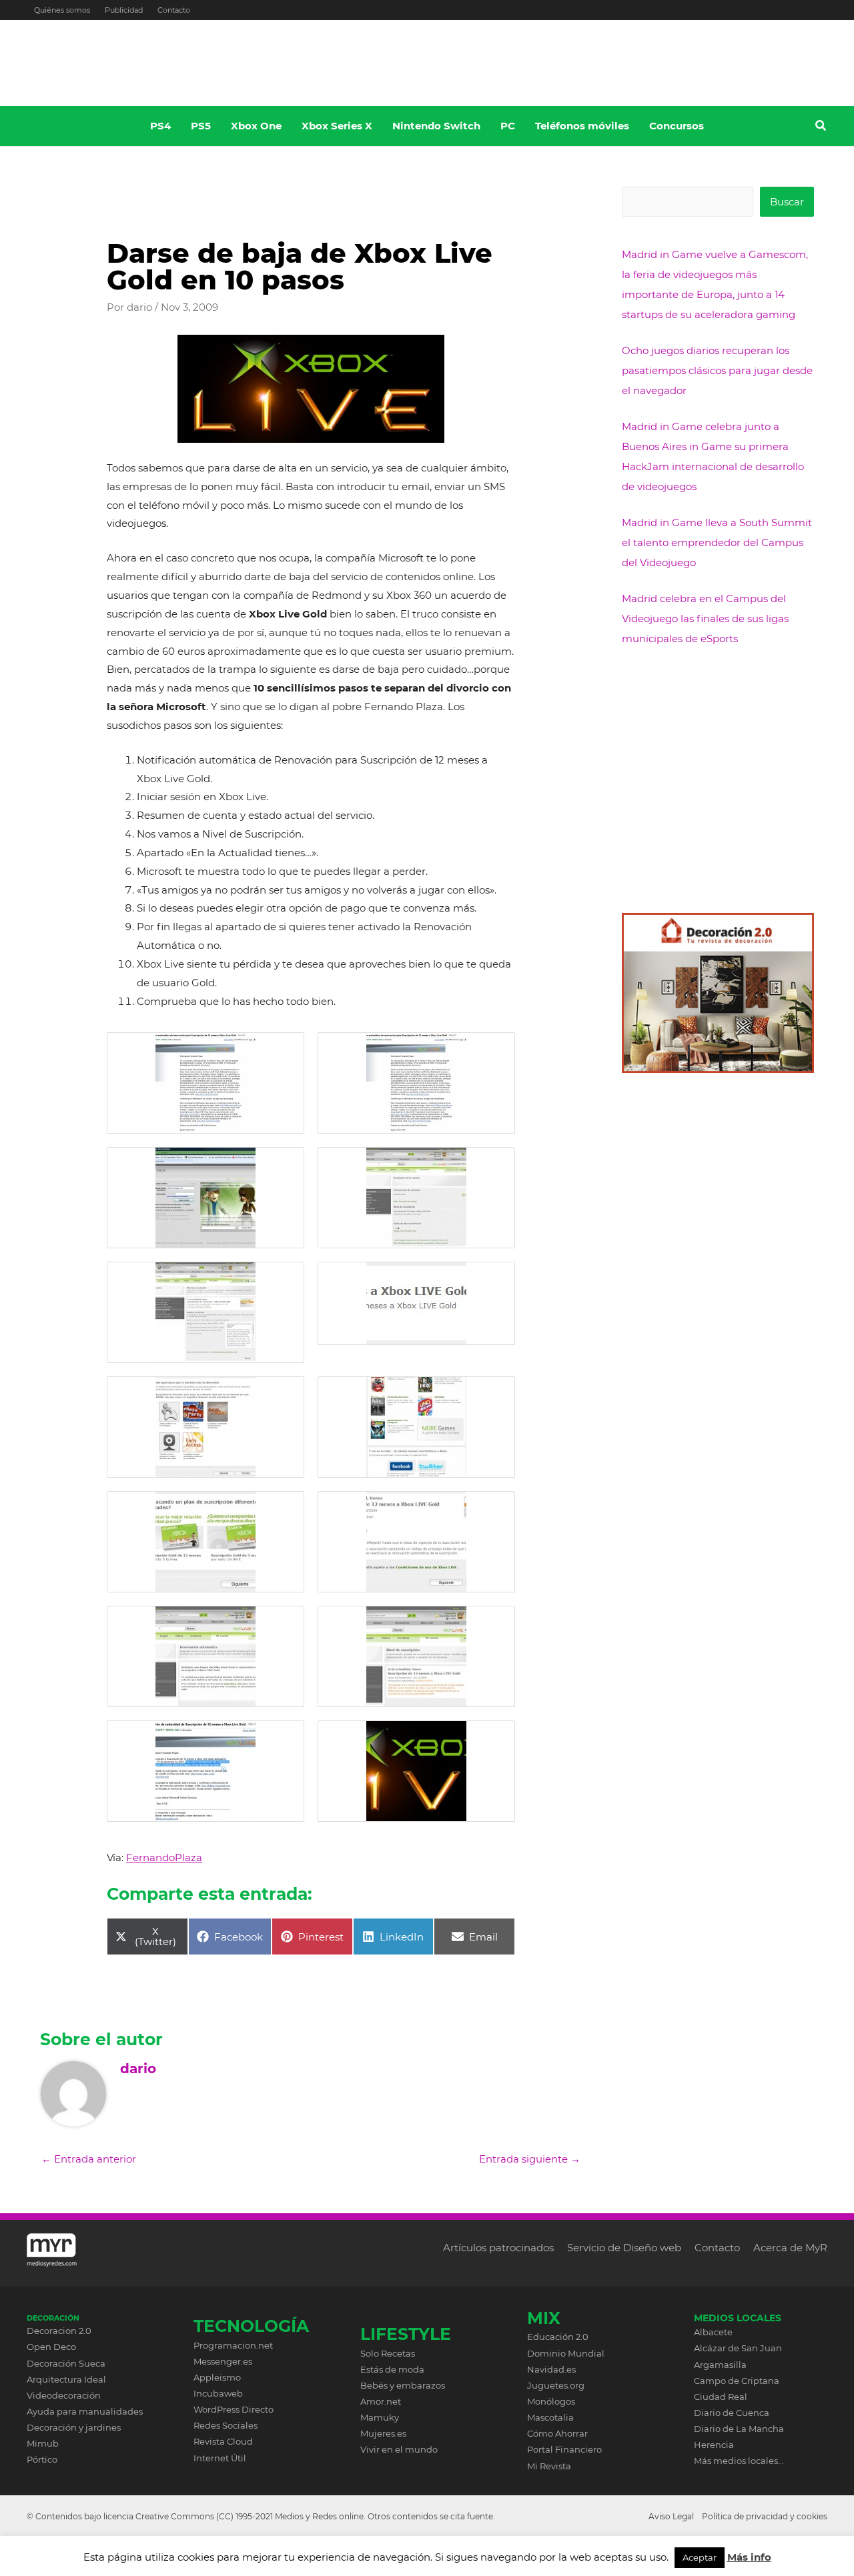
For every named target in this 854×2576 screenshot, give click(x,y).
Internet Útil (220, 2458)
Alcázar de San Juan (738, 2348)
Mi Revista (549, 2466)
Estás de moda (392, 2369)
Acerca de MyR (790, 2248)
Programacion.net (233, 2345)
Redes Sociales (226, 2425)
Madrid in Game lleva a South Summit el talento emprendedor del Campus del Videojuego (717, 542)
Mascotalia (550, 2417)
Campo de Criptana (737, 2381)
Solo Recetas (388, 2353)
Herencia (714, 2445)
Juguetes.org (556, 2385)
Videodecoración (64, 2395)
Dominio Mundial (566, 2353)
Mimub (43, 2443)
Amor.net (381, 2401)
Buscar (787, 202)
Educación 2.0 (558, 2337)
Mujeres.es (383, 2433)
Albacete (713, 2332)
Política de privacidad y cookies (765, 2516)
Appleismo (217, 2377)
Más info (749, 2557)
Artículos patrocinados (498, 2248)
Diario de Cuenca (732, 2413)
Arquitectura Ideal (66, 2379)
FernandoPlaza (164, 1857)
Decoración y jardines (74, 2427)
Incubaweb (218, 2393)
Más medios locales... (739, 2461)
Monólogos (551, 2401)
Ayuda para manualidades (85, 2411)
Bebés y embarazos (403, 2385)
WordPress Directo (234, 2409)
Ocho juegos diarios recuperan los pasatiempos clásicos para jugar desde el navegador (717, 370)
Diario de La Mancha (739, 2429)
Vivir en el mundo (399, 2449)
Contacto (174, 10)
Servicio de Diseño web (624, 2248)
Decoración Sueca (66, 2363)
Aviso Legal (671, 2516)
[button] (821, 127)
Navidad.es (551, 2369)
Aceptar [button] (700, 2557)
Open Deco (51, 2347)
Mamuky (380, 2417)
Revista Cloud (223, 2441)
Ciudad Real (721, 2397)
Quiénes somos (62, 10)
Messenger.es (223, 2361)
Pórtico (42, 2459)
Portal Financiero (564, 2449)
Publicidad (124, 10)
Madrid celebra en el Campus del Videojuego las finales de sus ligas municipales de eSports (705, 618)
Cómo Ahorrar (557, 2433)
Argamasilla (720, 2365)
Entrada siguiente (530, 2159)
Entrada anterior (89, 2159)
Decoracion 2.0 (59, 2331)
